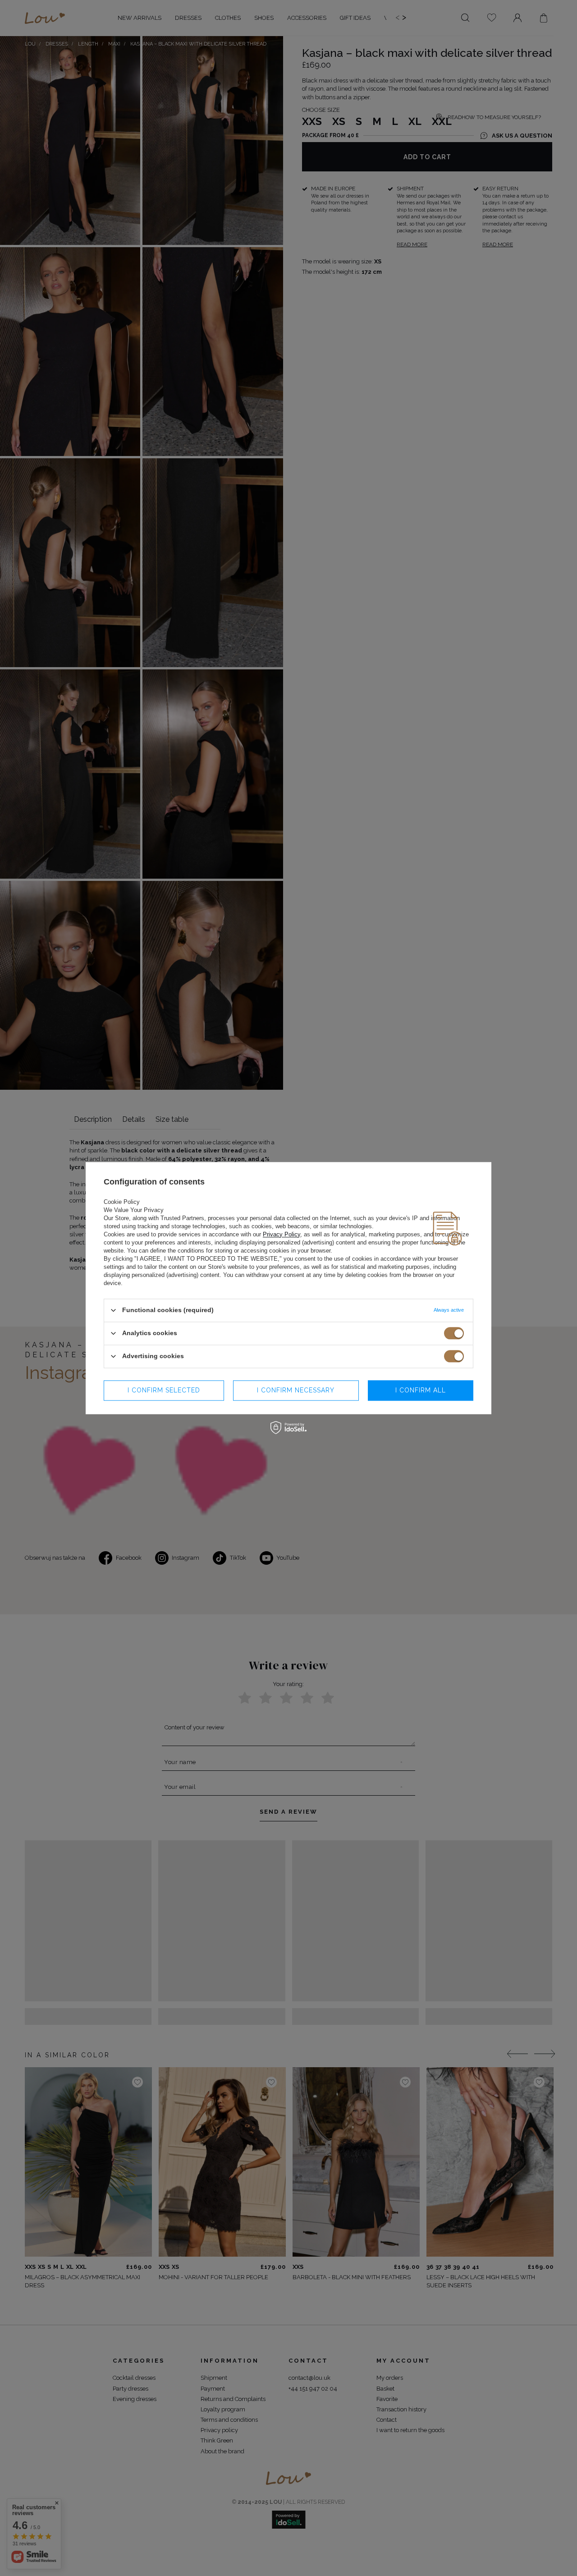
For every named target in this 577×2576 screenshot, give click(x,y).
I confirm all (421, 1390)
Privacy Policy (282, 1234)
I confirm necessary (296, 1390)
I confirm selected (164, 1390)
